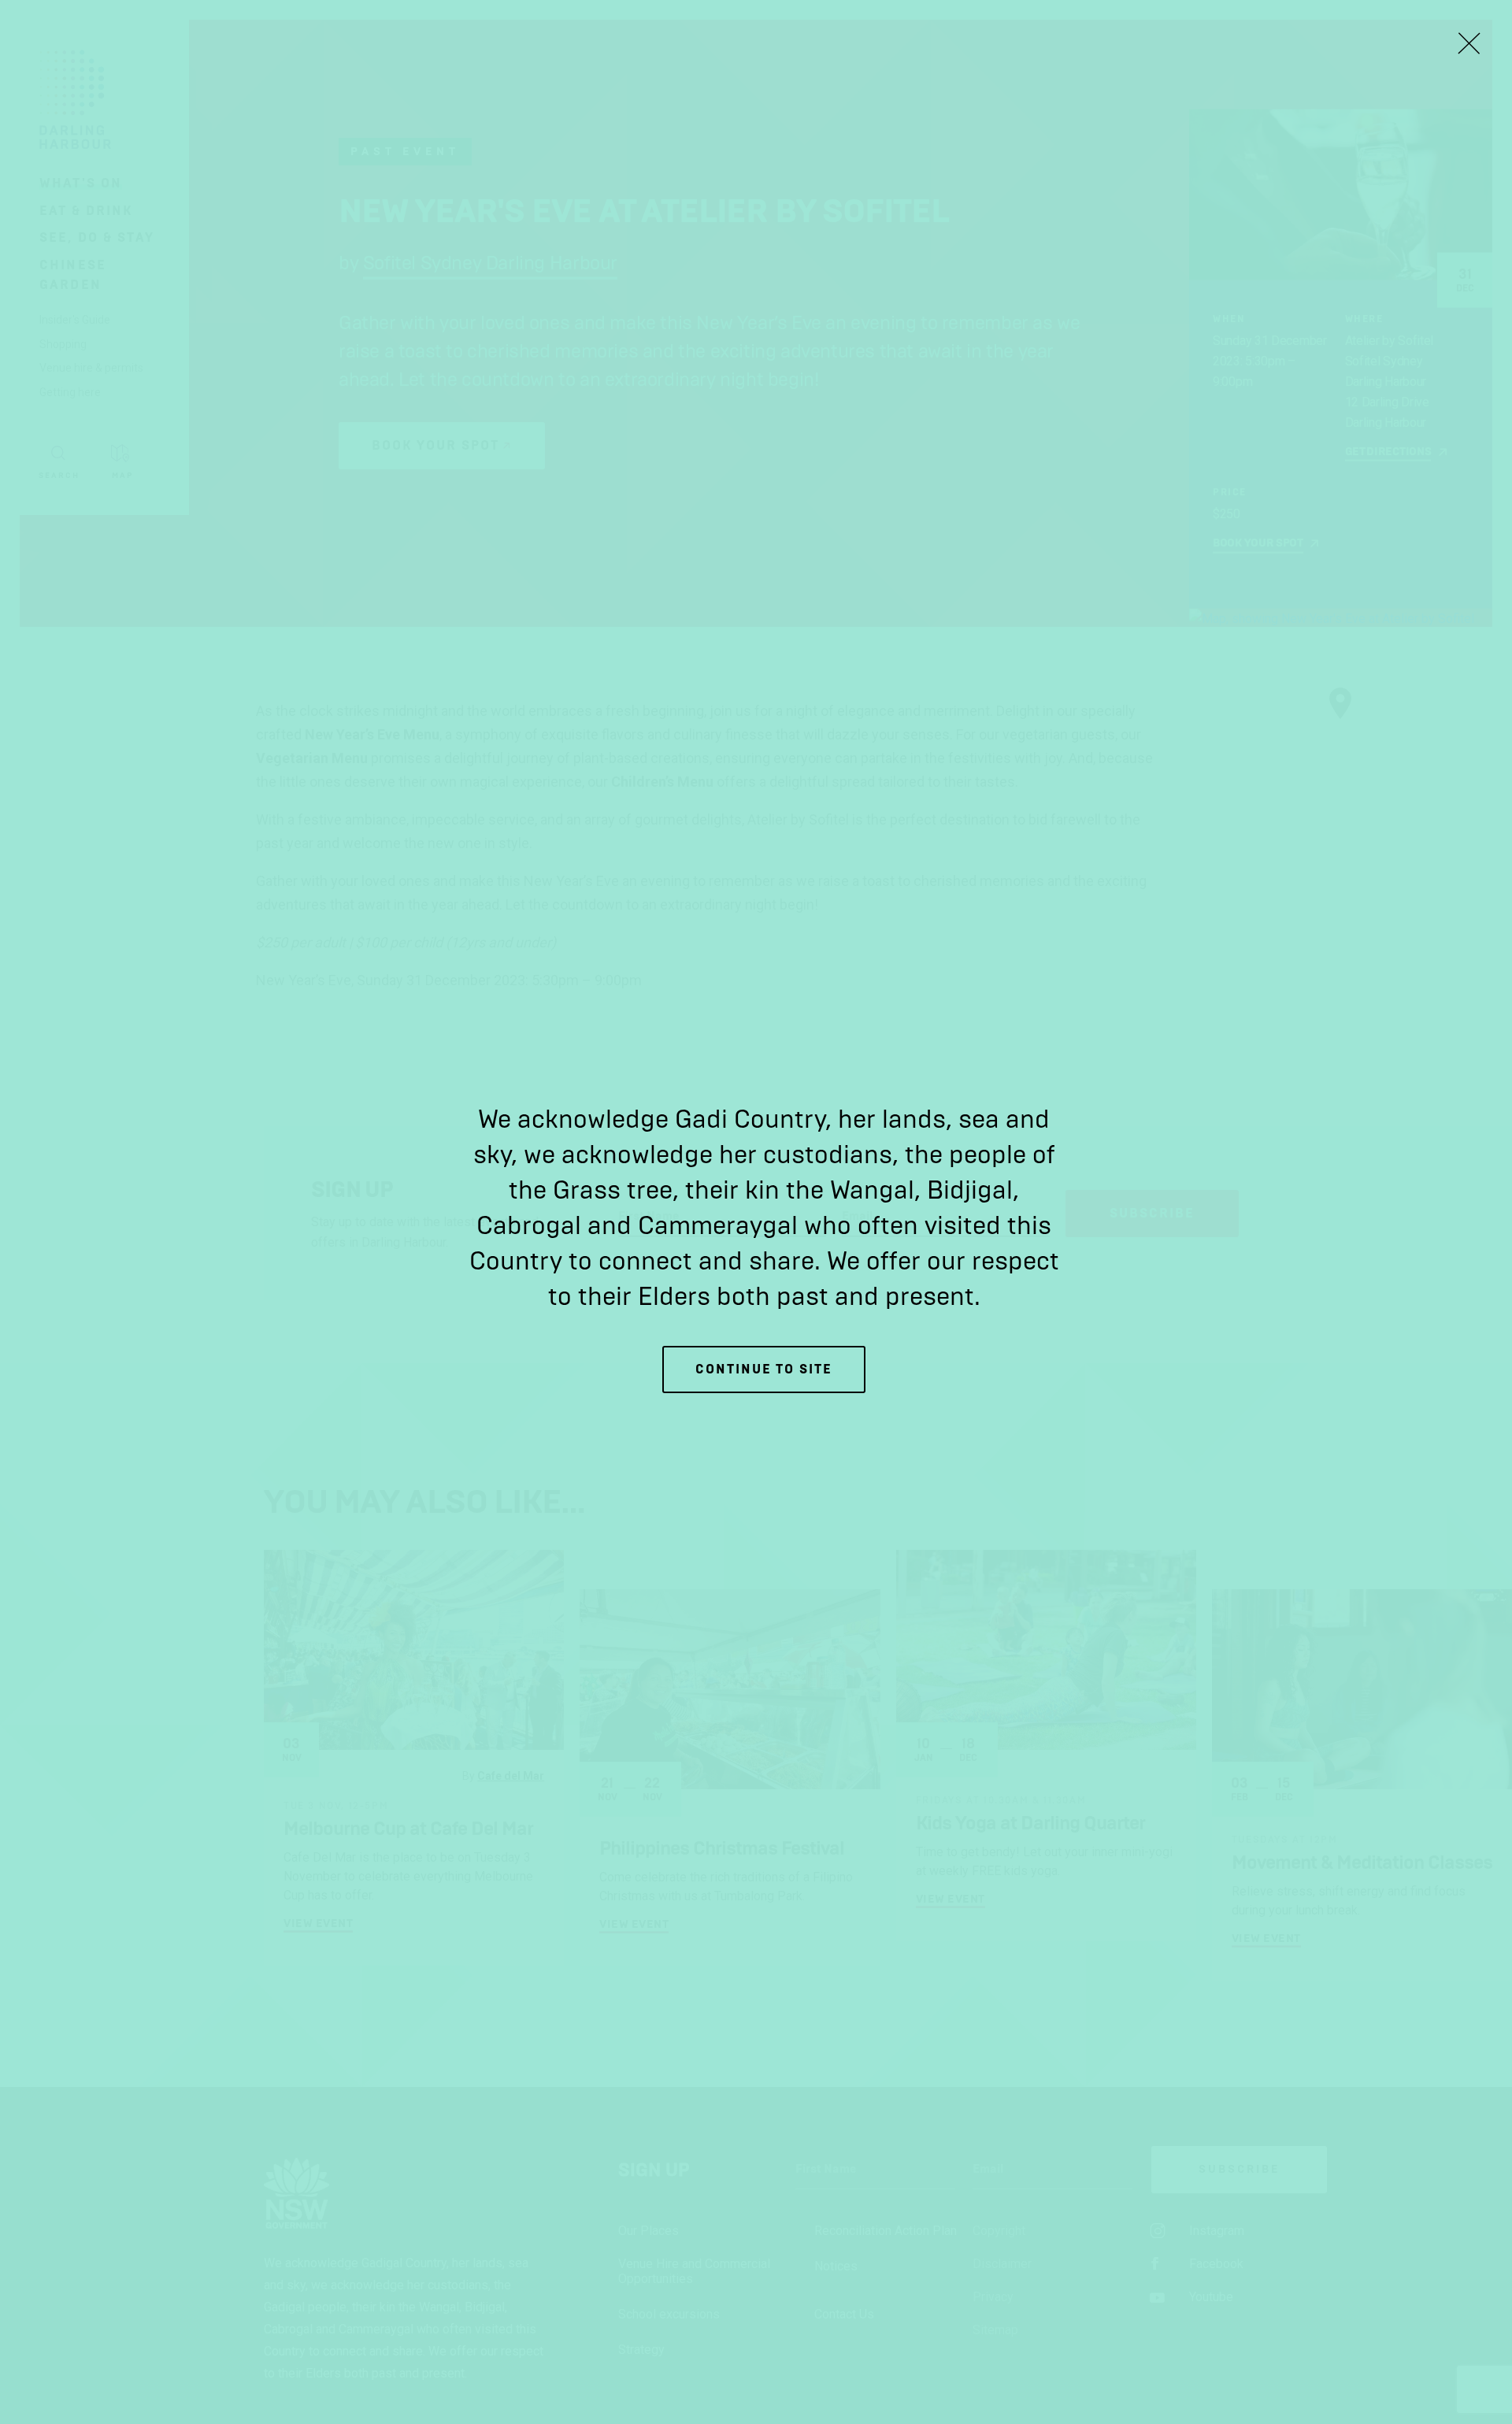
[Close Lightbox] (1469, 43)
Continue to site (764, 1369)
